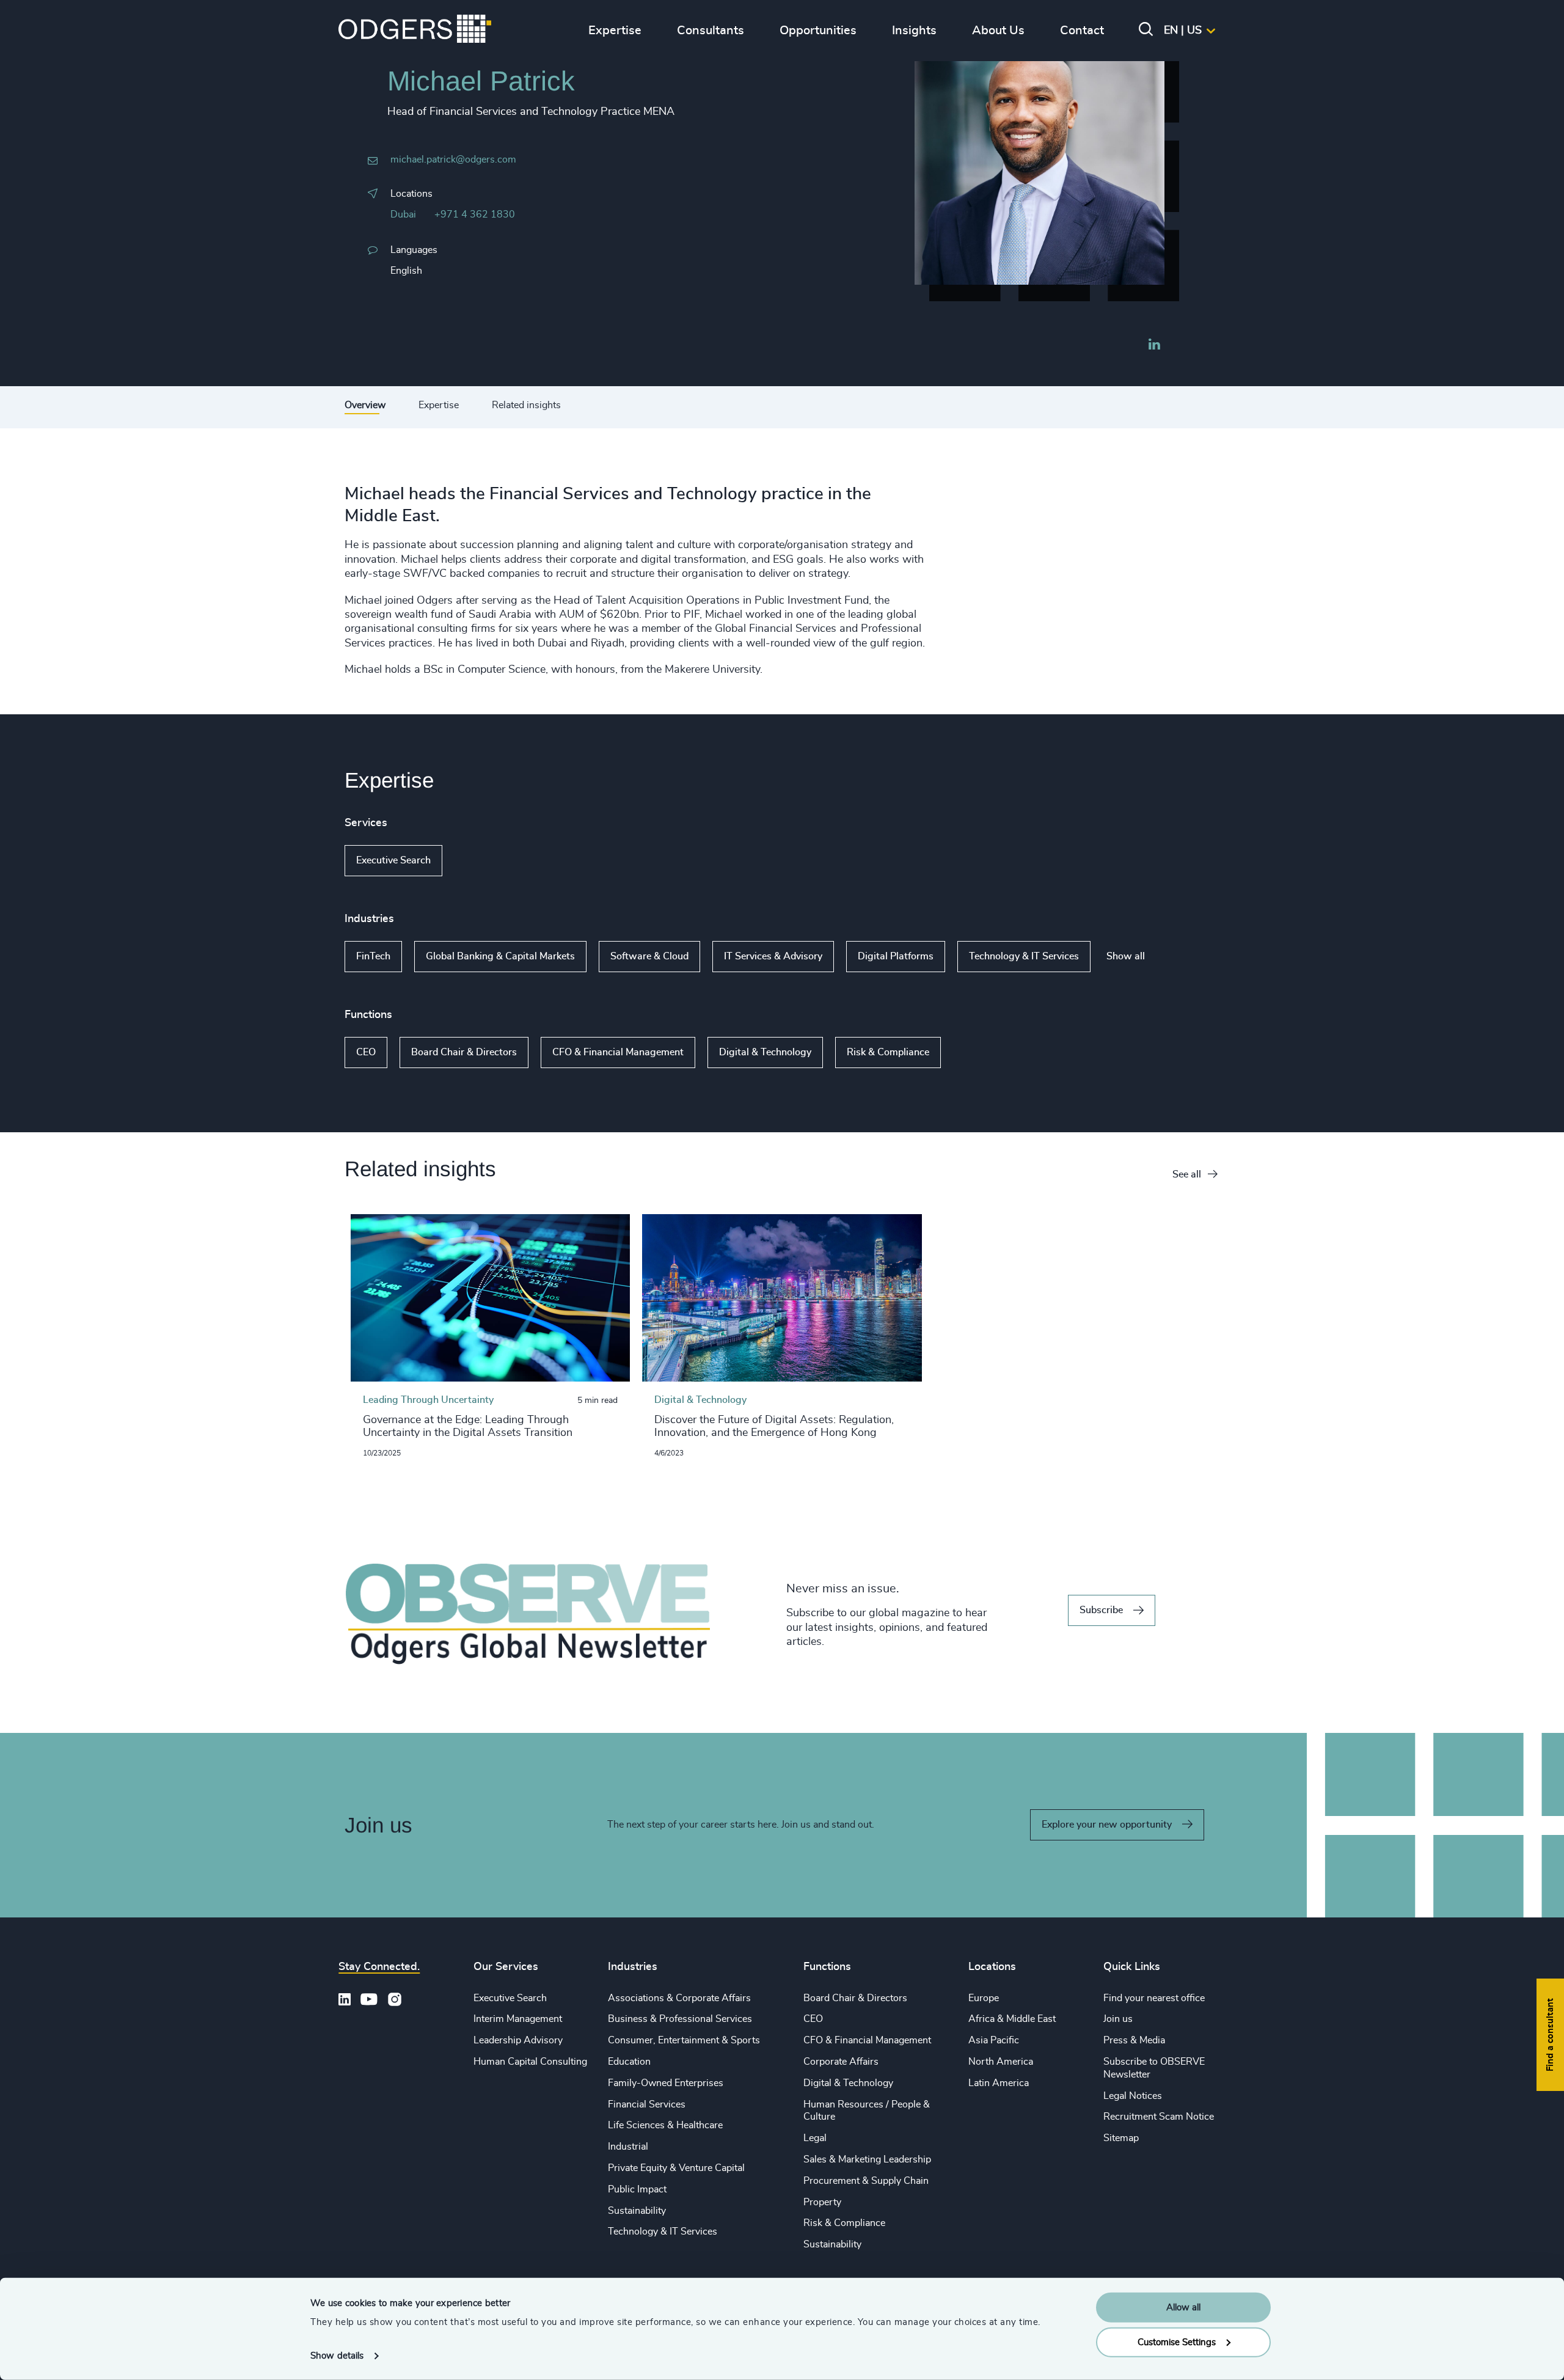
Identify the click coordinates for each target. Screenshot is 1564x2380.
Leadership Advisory (518, 2040)
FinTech (373, 956)
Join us (1118, 2019)
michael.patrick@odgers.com (453, 159)
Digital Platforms (896, 956)
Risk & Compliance (888, 1052)
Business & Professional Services (680, 2019)
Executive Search (393, 860)
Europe (984, 1998)
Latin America (999, 2083)
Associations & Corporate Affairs (679, 1998)
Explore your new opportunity (1107, 1825)
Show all (477, 860)
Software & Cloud (649, 956)
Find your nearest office (1154, 1998)
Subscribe (1101, 1610)
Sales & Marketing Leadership (867, 2159)
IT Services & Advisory (773, 956)
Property (822, 2202)
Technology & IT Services (1024, 956)
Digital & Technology (765, 1052)
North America (1001, 2062)
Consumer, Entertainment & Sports (684, 2040)
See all (1187, 1174)
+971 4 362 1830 (475, 214)
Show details (337, 2356)
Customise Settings (1177, 2342)
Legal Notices (1133, 2096)
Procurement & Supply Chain (866, 2181)
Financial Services (647, 2104)
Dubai (403, 214)
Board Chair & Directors (464, 1052)
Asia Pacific (994, 2040)
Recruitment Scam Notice (1159, 2117)
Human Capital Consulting (530, 2062)
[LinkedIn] (1154, 346)
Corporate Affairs (841, 2062)
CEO (366, 1052)
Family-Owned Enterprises (666, 2083)
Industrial (628, 2147)
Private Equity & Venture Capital (676, 2168)
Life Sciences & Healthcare (665, 2125)
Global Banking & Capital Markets (500, 956)
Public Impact (637, 2189)
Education (629, 2062)
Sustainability (637, 2211)
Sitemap (1121, 2138)
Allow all (1183, 2308)
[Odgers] (415, 31)
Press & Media (1134, 2040)
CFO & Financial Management (618, 1052)
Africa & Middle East (1012, 2019)
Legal (815, 2138)
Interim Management (518, 2019)
